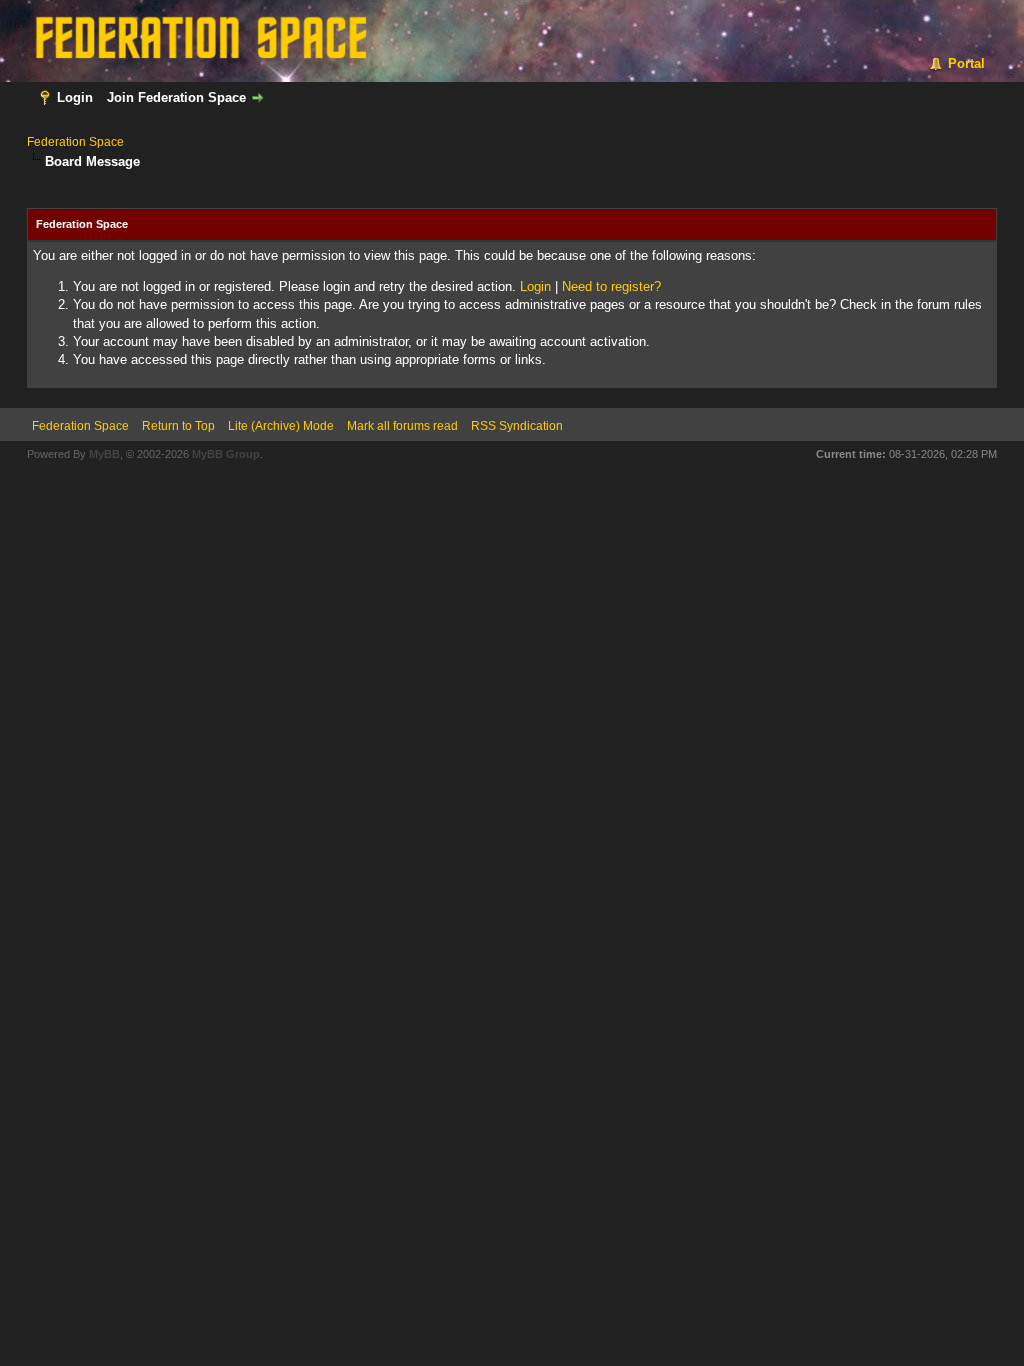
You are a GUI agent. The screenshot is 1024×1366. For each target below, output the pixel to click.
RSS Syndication (517, 426)
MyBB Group (226, 454)
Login (75, 97)
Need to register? (611, 286)
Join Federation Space (176, 97)
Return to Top (178, 426)
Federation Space (75, 142)
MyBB (104, 454)
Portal (966, 63)
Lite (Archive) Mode (281, 426)
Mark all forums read (402, 426)
